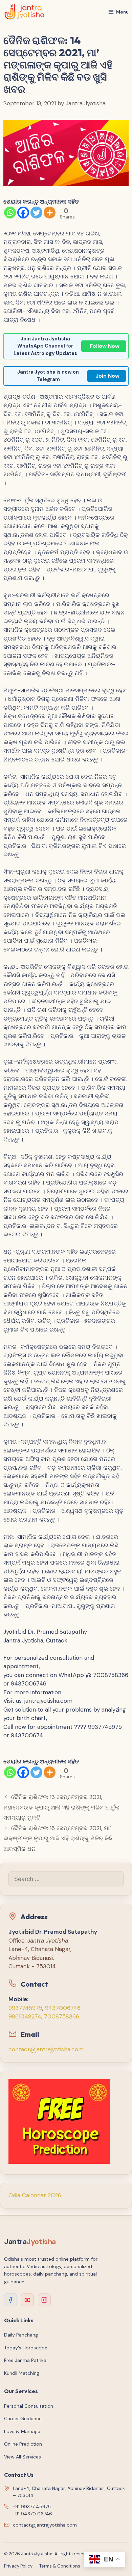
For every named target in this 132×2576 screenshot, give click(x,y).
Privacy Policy (18, 2566)
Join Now (107, 376)
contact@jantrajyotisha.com (46, 2049)
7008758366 (62, 2016)
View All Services (23, 2457)
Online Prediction (23, 2444)
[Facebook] (23, 213)
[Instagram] (44, 2300)
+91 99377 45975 (32, 2507)
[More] (50, 213)
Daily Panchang (21, 2335)
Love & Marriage (22, 2431)
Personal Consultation (29, 2406)
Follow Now (105, 346)
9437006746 (63, 2008)
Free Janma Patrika (25, 2360)
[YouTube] (27, 2300)
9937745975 (25, 2008)
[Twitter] (36, 213)
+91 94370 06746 (32, 2514)
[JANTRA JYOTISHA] (25, 12)
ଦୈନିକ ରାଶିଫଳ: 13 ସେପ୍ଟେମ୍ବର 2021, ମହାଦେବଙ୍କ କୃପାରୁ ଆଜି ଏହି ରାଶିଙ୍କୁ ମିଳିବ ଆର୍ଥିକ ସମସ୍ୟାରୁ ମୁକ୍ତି (61, 1807)
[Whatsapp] (10, 213)
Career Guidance (23, 2418)
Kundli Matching (22, 2373)
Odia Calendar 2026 (35, 2195)
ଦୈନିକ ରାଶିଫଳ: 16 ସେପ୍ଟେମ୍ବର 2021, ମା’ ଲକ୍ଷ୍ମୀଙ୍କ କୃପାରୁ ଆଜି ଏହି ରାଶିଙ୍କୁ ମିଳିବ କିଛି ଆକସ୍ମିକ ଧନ (58, 1838)
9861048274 (25, 2016)
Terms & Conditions (60, 2566)
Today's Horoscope (26, 2348)
